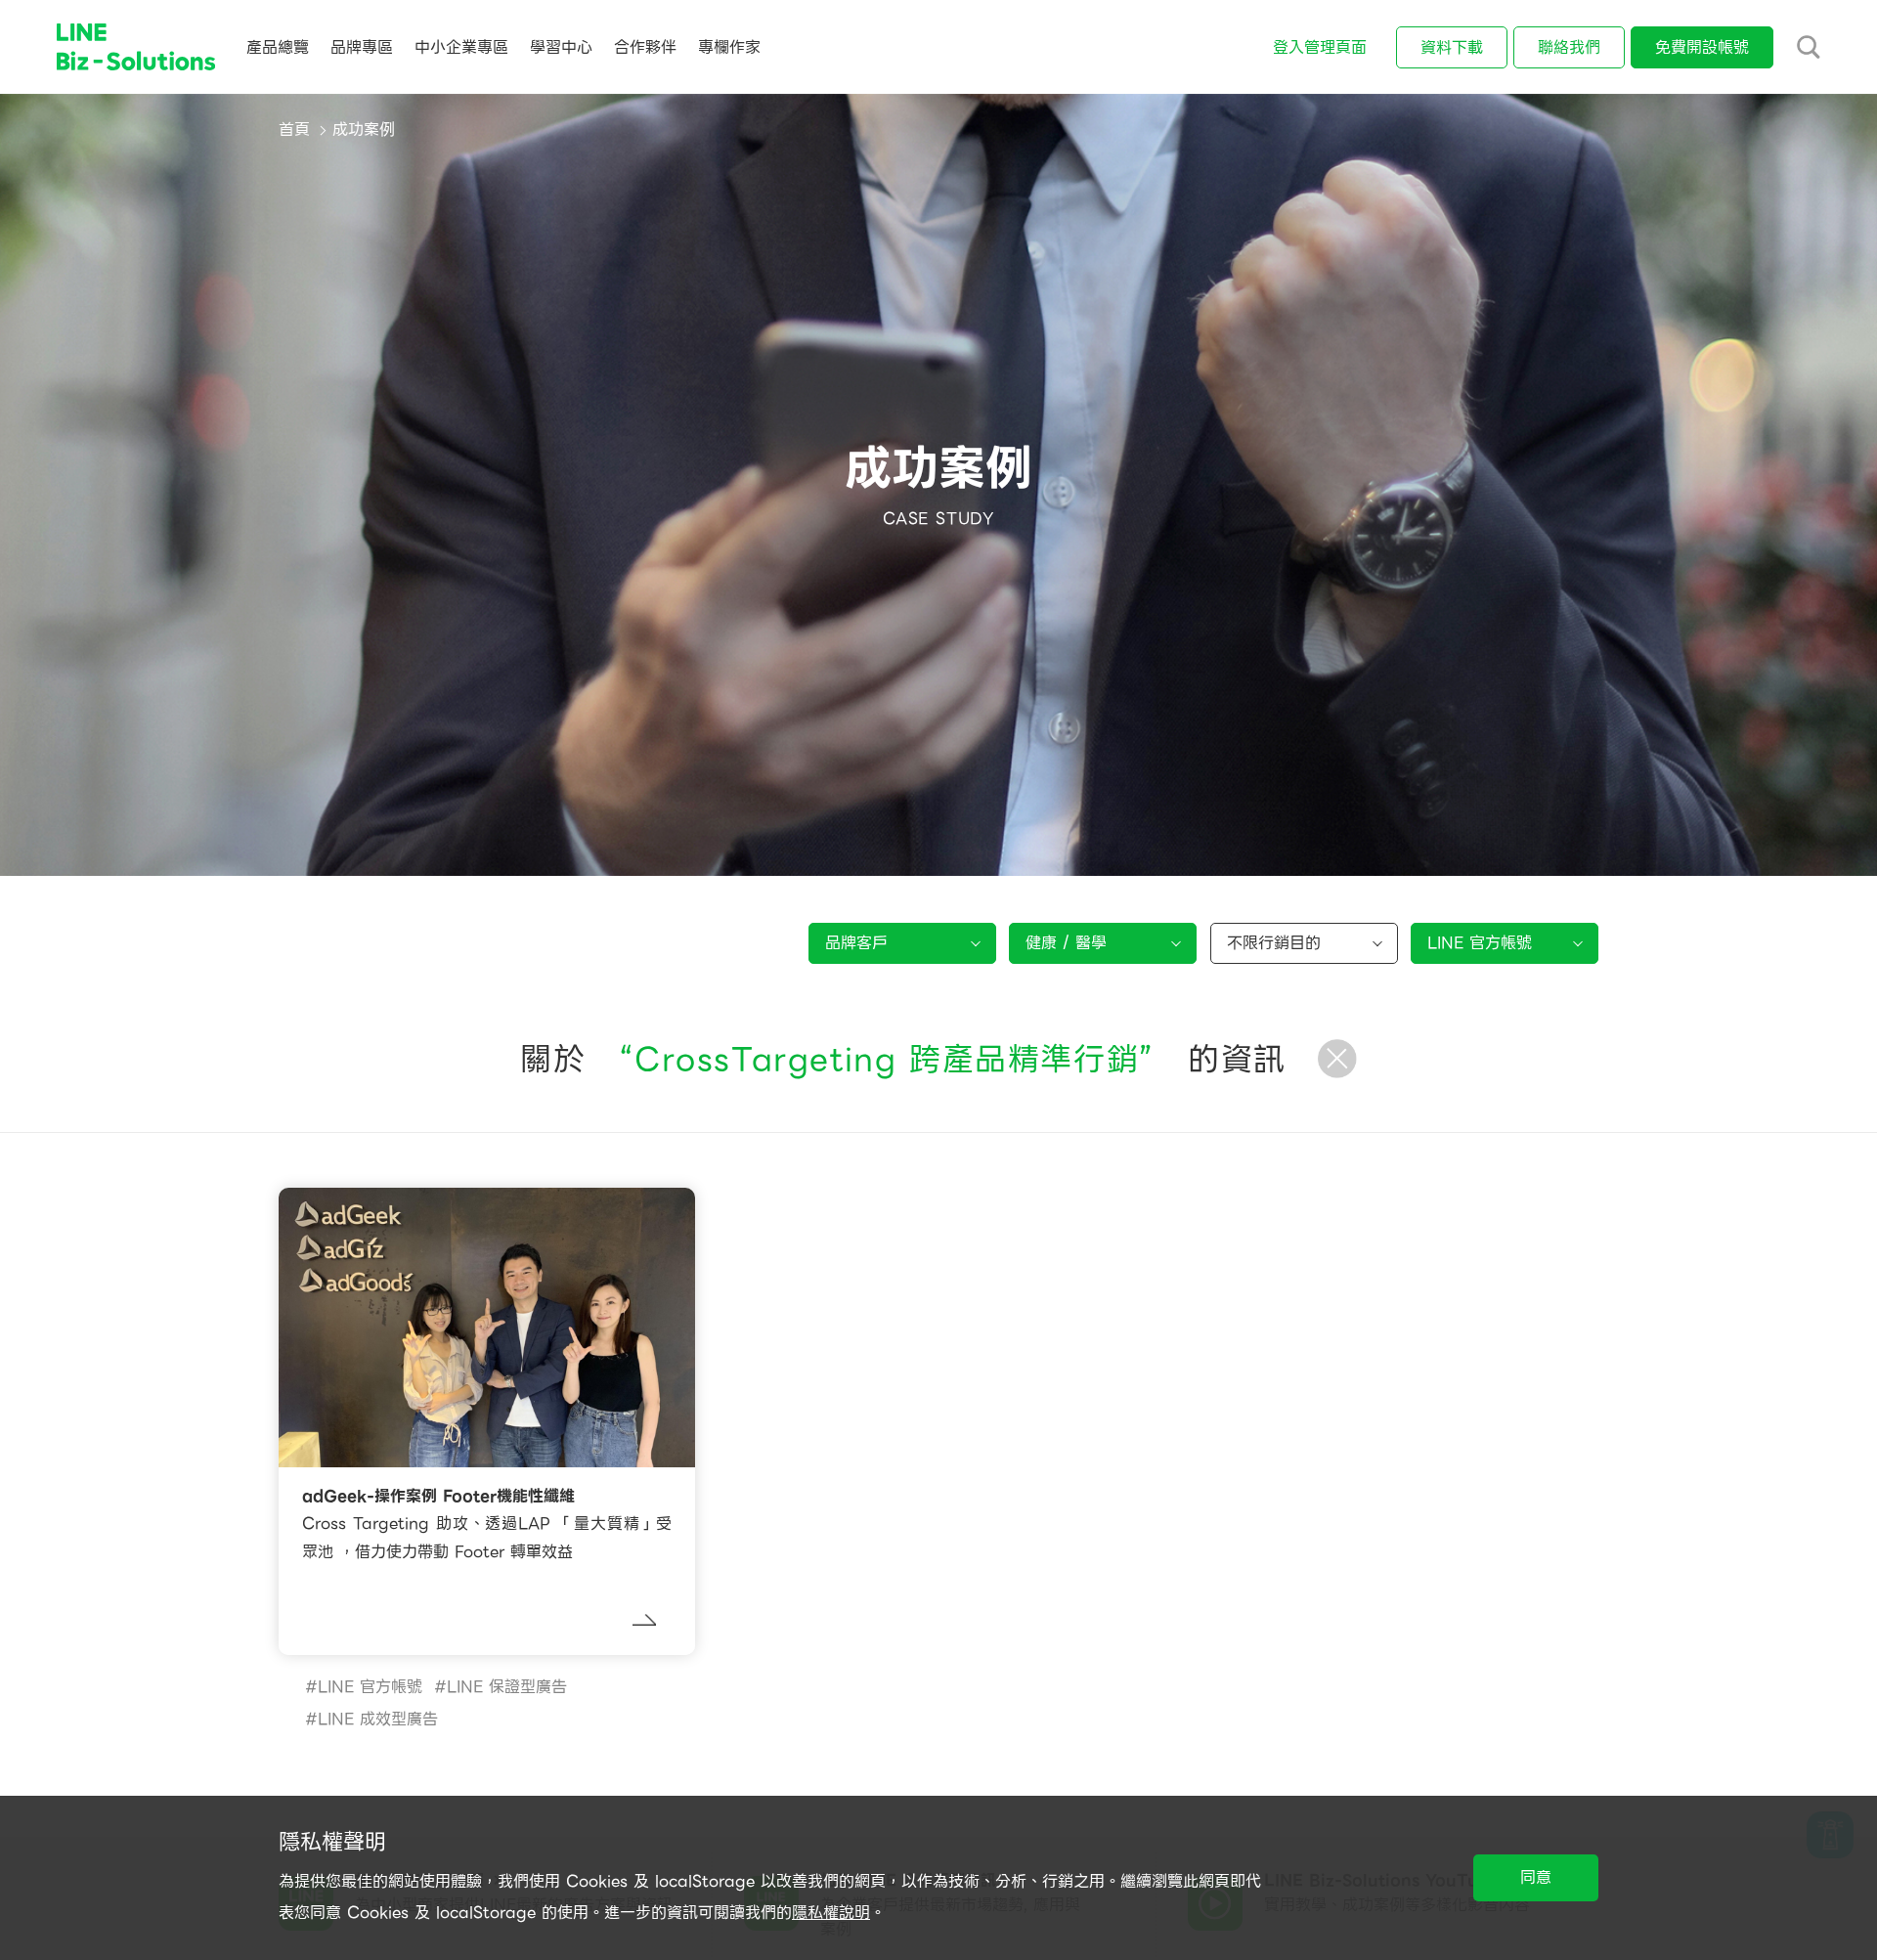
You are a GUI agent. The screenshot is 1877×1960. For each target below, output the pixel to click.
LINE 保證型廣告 (507, 1687)
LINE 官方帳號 (370, 1687)
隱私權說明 (831, 1913)
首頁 (294, 130)
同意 (1536, 1877)
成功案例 (364, 130)
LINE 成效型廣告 (378, 1719)
